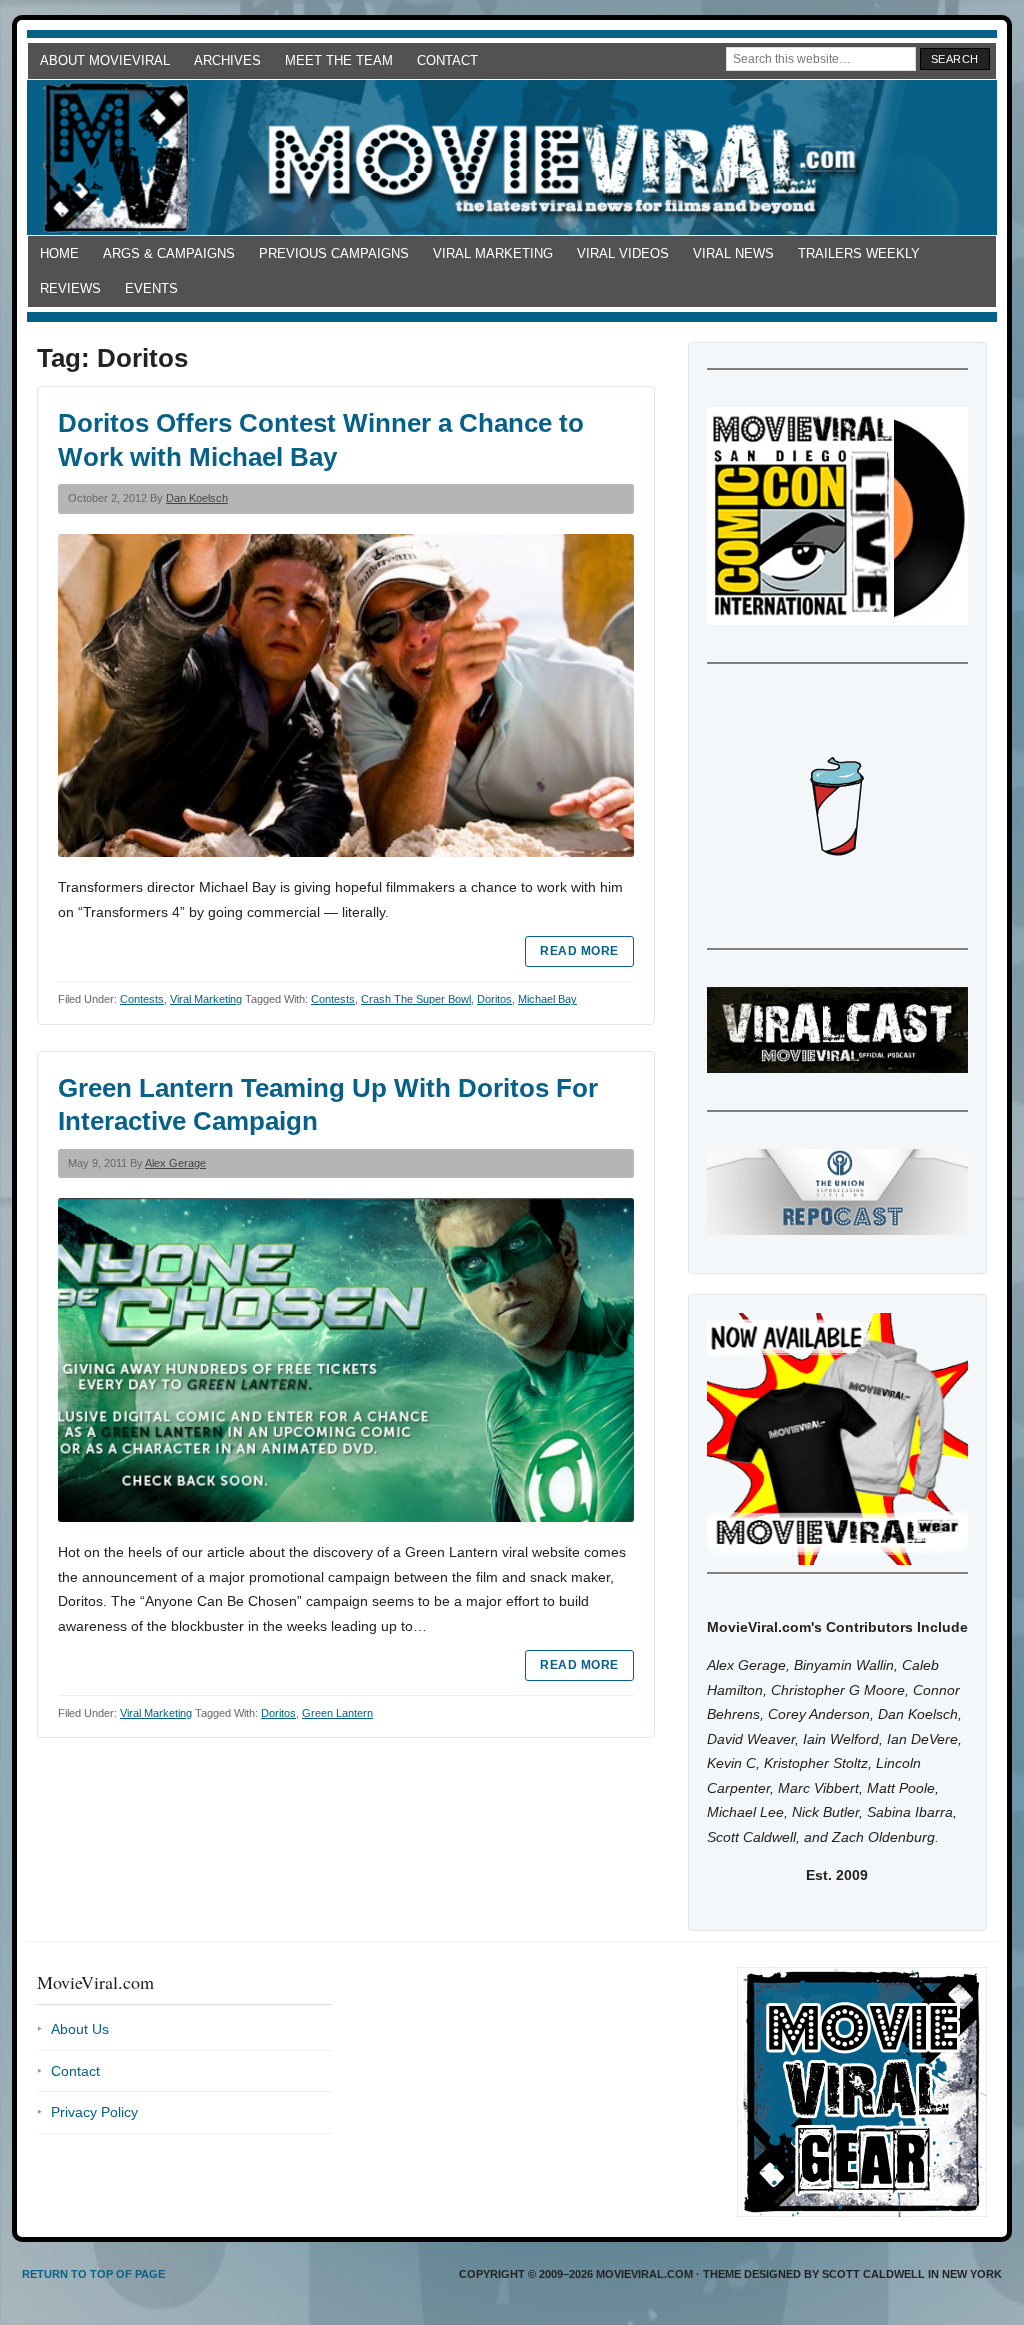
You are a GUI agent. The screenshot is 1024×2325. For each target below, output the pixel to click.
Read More (579, 951)
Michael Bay (547, 999)
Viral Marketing (493, 253)
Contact (447, 60)
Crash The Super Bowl (416, 999)
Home (59, 253)
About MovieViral (105, 60)
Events (151, 288)
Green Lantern (337, 1713)
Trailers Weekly (859, 253)
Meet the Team (339, 60)
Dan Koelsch (197, 498)
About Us (80, 2029)
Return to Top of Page (93, 2274)
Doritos (494, 999)
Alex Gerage (175, 1163)
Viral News (733, 253)
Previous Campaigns (334, 253)
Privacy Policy (94, 2112)
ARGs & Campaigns (169, 253)
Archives (227, 60)
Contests (142, 999)
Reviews (70, 288)
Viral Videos (623, 253)
